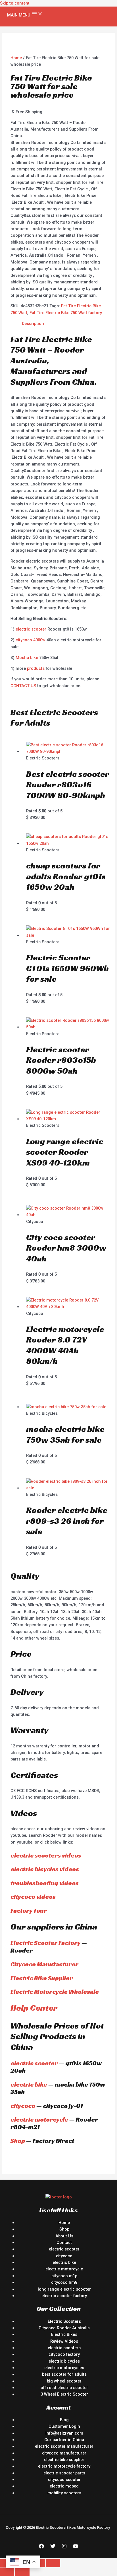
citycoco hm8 (64, 2282)
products (36, 668)
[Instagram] (64, 2547)
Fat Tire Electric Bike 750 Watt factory (66, 313)
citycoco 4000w (31, 640)
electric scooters (64, 2348)
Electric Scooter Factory (45, 1943)
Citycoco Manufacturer (44, 1964)
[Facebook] (41, 2547)
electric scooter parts (64, 2473)
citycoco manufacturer (64, 2453)
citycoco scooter (64, 2480)
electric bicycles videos (45, 1869)
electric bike (29, 2084)
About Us (64, 2236)
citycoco (23, 2106)
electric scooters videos (46, 1855)
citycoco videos (33, 1897)
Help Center (34, 2008)
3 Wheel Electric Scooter (64, 2394)
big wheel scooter (64, 2381)
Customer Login (64, 2426)
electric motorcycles (64, 2368)
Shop (18, 2141)
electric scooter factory (64, 2296)
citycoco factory (64, 2354)
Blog (64, 2420)
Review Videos (64, 2341)
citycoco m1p (64, 2276)
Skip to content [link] (15, 3)
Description (33, 324)
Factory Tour (29, 1911)
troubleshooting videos (45, 1883)
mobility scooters (64, 2493)
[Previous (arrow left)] (7, 2572)
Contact (64, 2243)
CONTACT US (23, 686)
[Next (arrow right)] (22, 2572)
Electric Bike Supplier (42, 1978)
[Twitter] (53, 2547)
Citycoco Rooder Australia (64, 2328)
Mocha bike (27, 658)
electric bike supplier (64, 2460)
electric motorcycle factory (64, 2466)
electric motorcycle (39, 2119)
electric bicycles (64, 2361)
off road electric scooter (64, 2388)
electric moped (64, 2486)
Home (16, 58)
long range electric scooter (64, 2289)
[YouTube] (76, 2547)
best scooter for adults (64, 2374)
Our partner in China (64, 2440)
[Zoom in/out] (53, 2563)
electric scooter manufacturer (64, 2446)
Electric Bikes (64, 2334)
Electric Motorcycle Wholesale (55, 1992)
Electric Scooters (64, 2321)
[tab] (64, 324)
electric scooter (31, 629)
